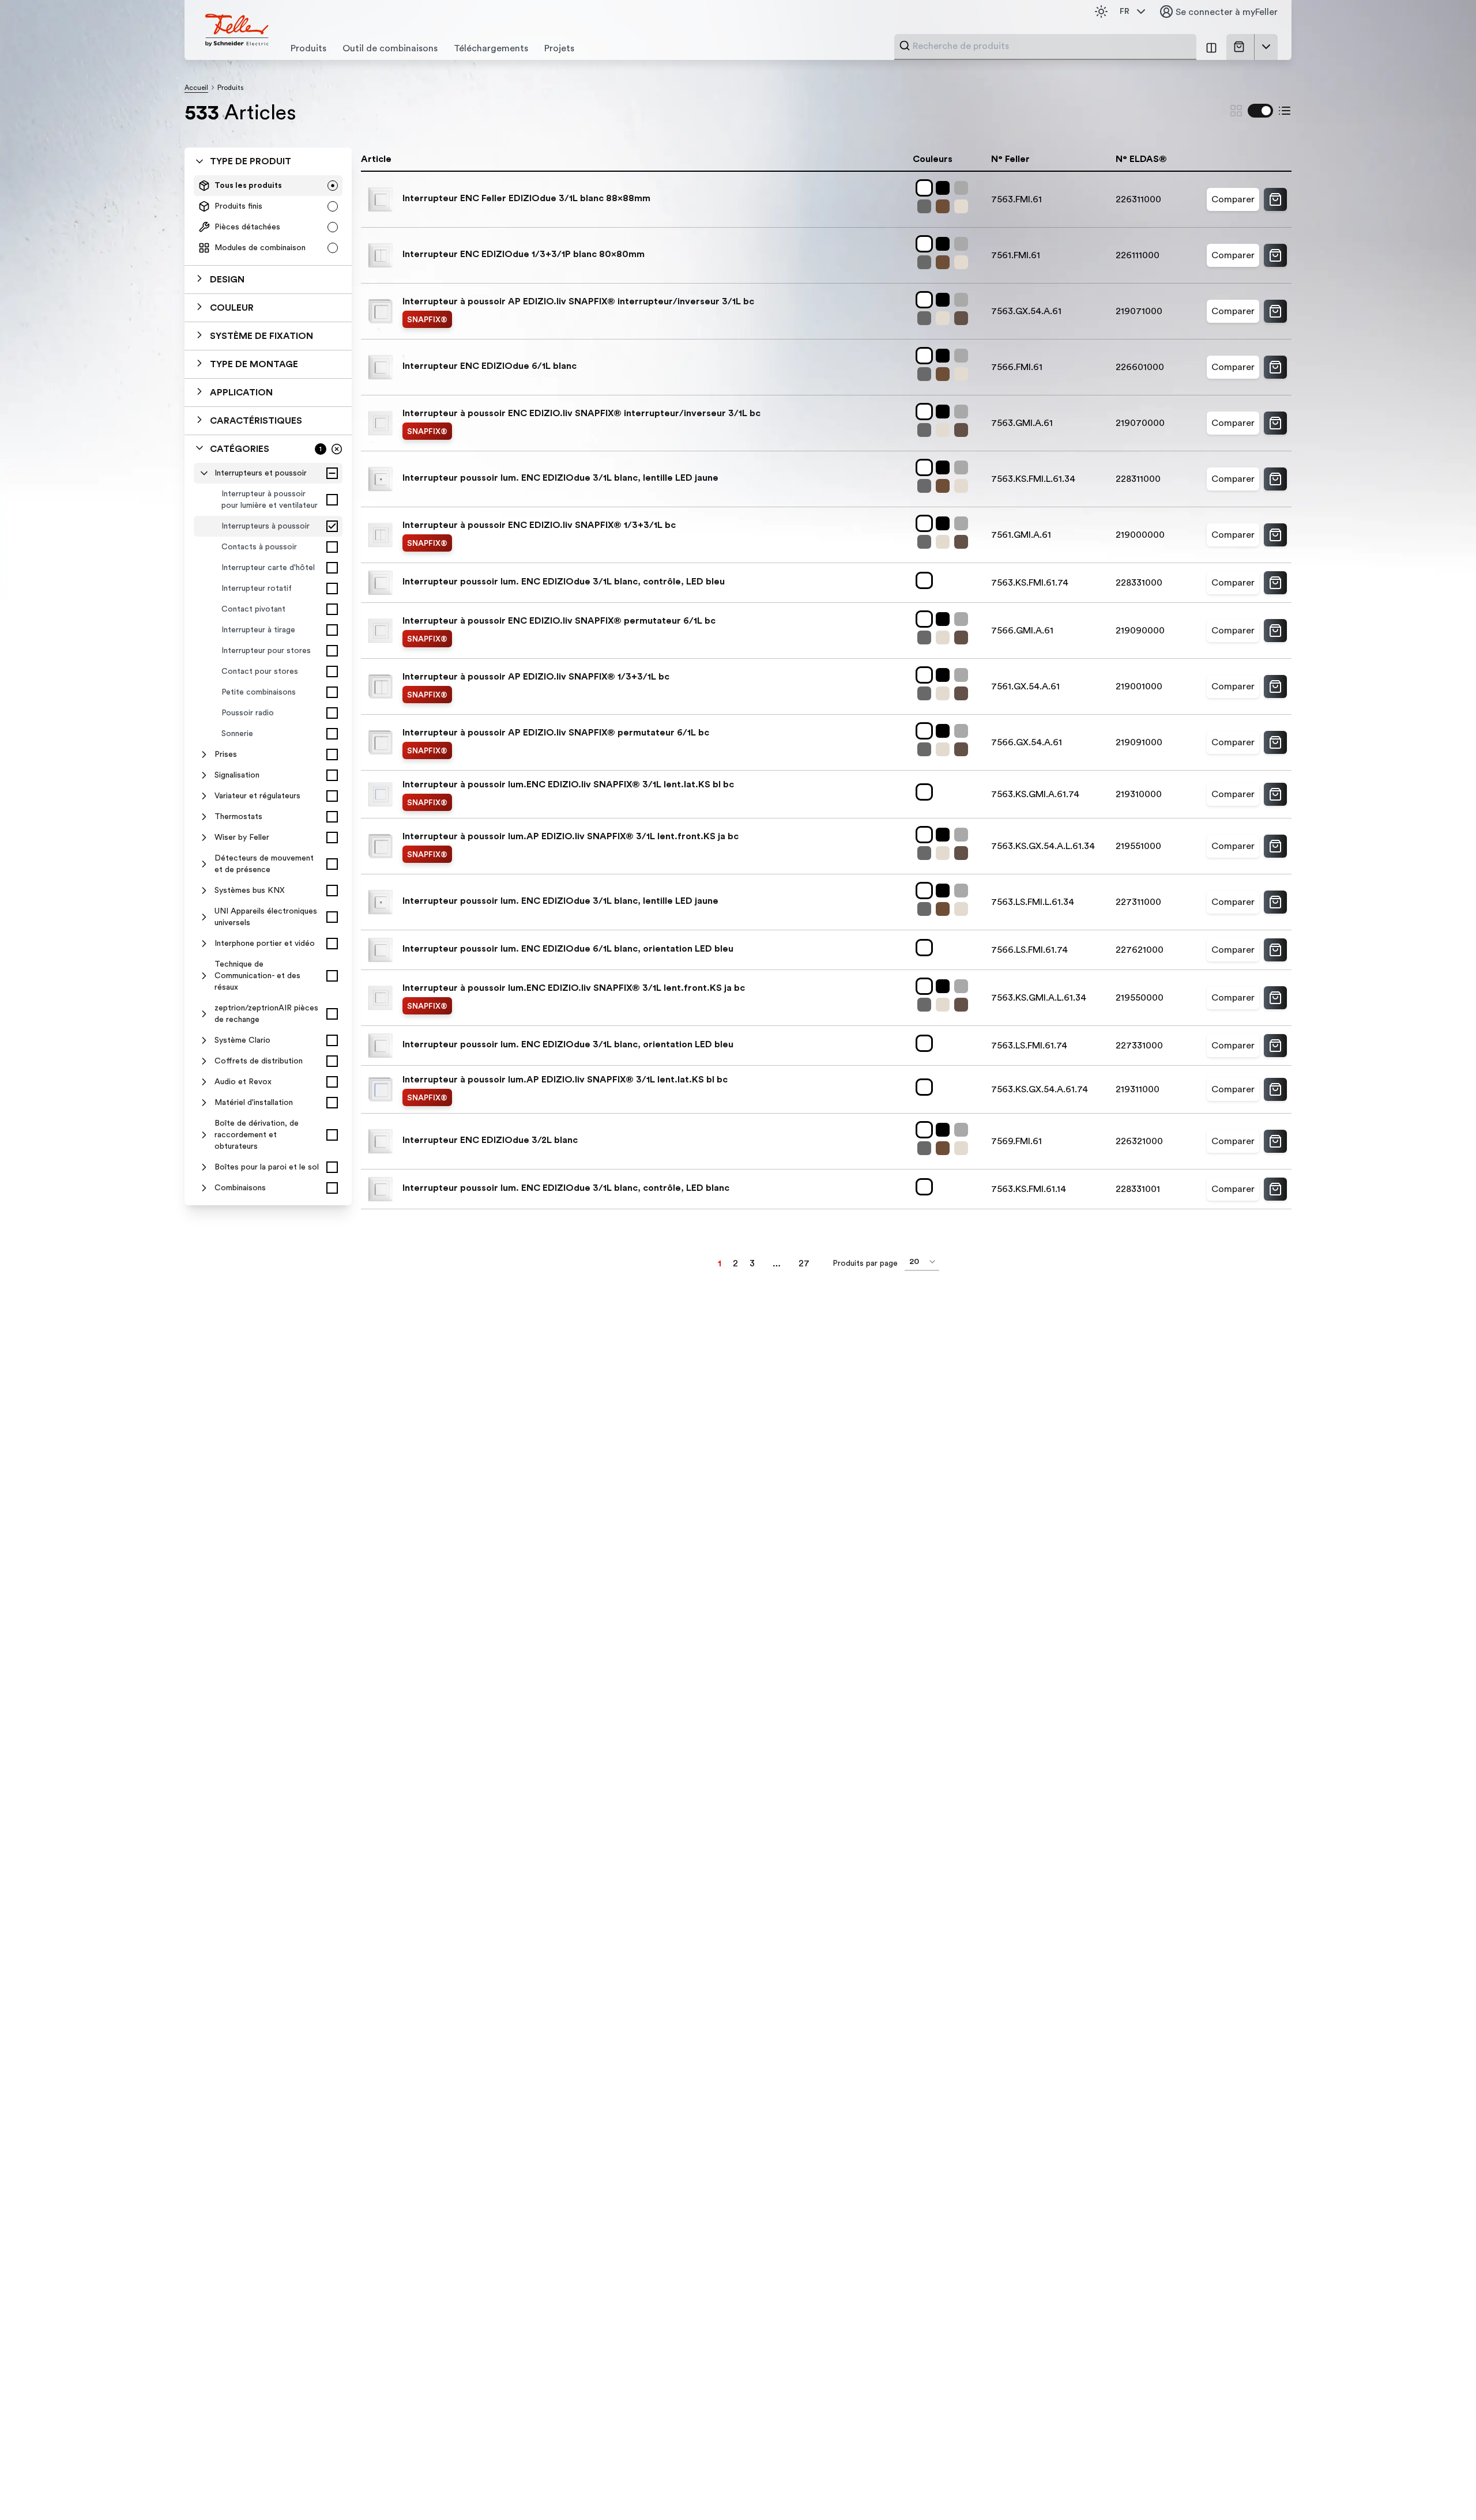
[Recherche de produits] (905, 46)
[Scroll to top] (1443, 2488)
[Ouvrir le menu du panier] (1266, 47)
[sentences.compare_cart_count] (1211, 47)
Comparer (1233, 199)
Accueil (196, 88)
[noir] (945, 188)
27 (804, 1263)
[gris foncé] (927, 206)
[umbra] (963, 318)
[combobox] (1051, 46)
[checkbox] (332, 473)
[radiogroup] (268, 217)
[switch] (1260, 111)
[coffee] (945, 206)
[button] (268, 280)
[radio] (333, 186)
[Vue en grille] (1236, 111)
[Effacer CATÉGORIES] (337, 449)
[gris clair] (963, 188)
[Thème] (1101, 12)
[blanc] (927, 188)
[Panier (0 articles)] (1241, 47)
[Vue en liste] (1285, 111)
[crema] (963, 206)
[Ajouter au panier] (1275, 199)
